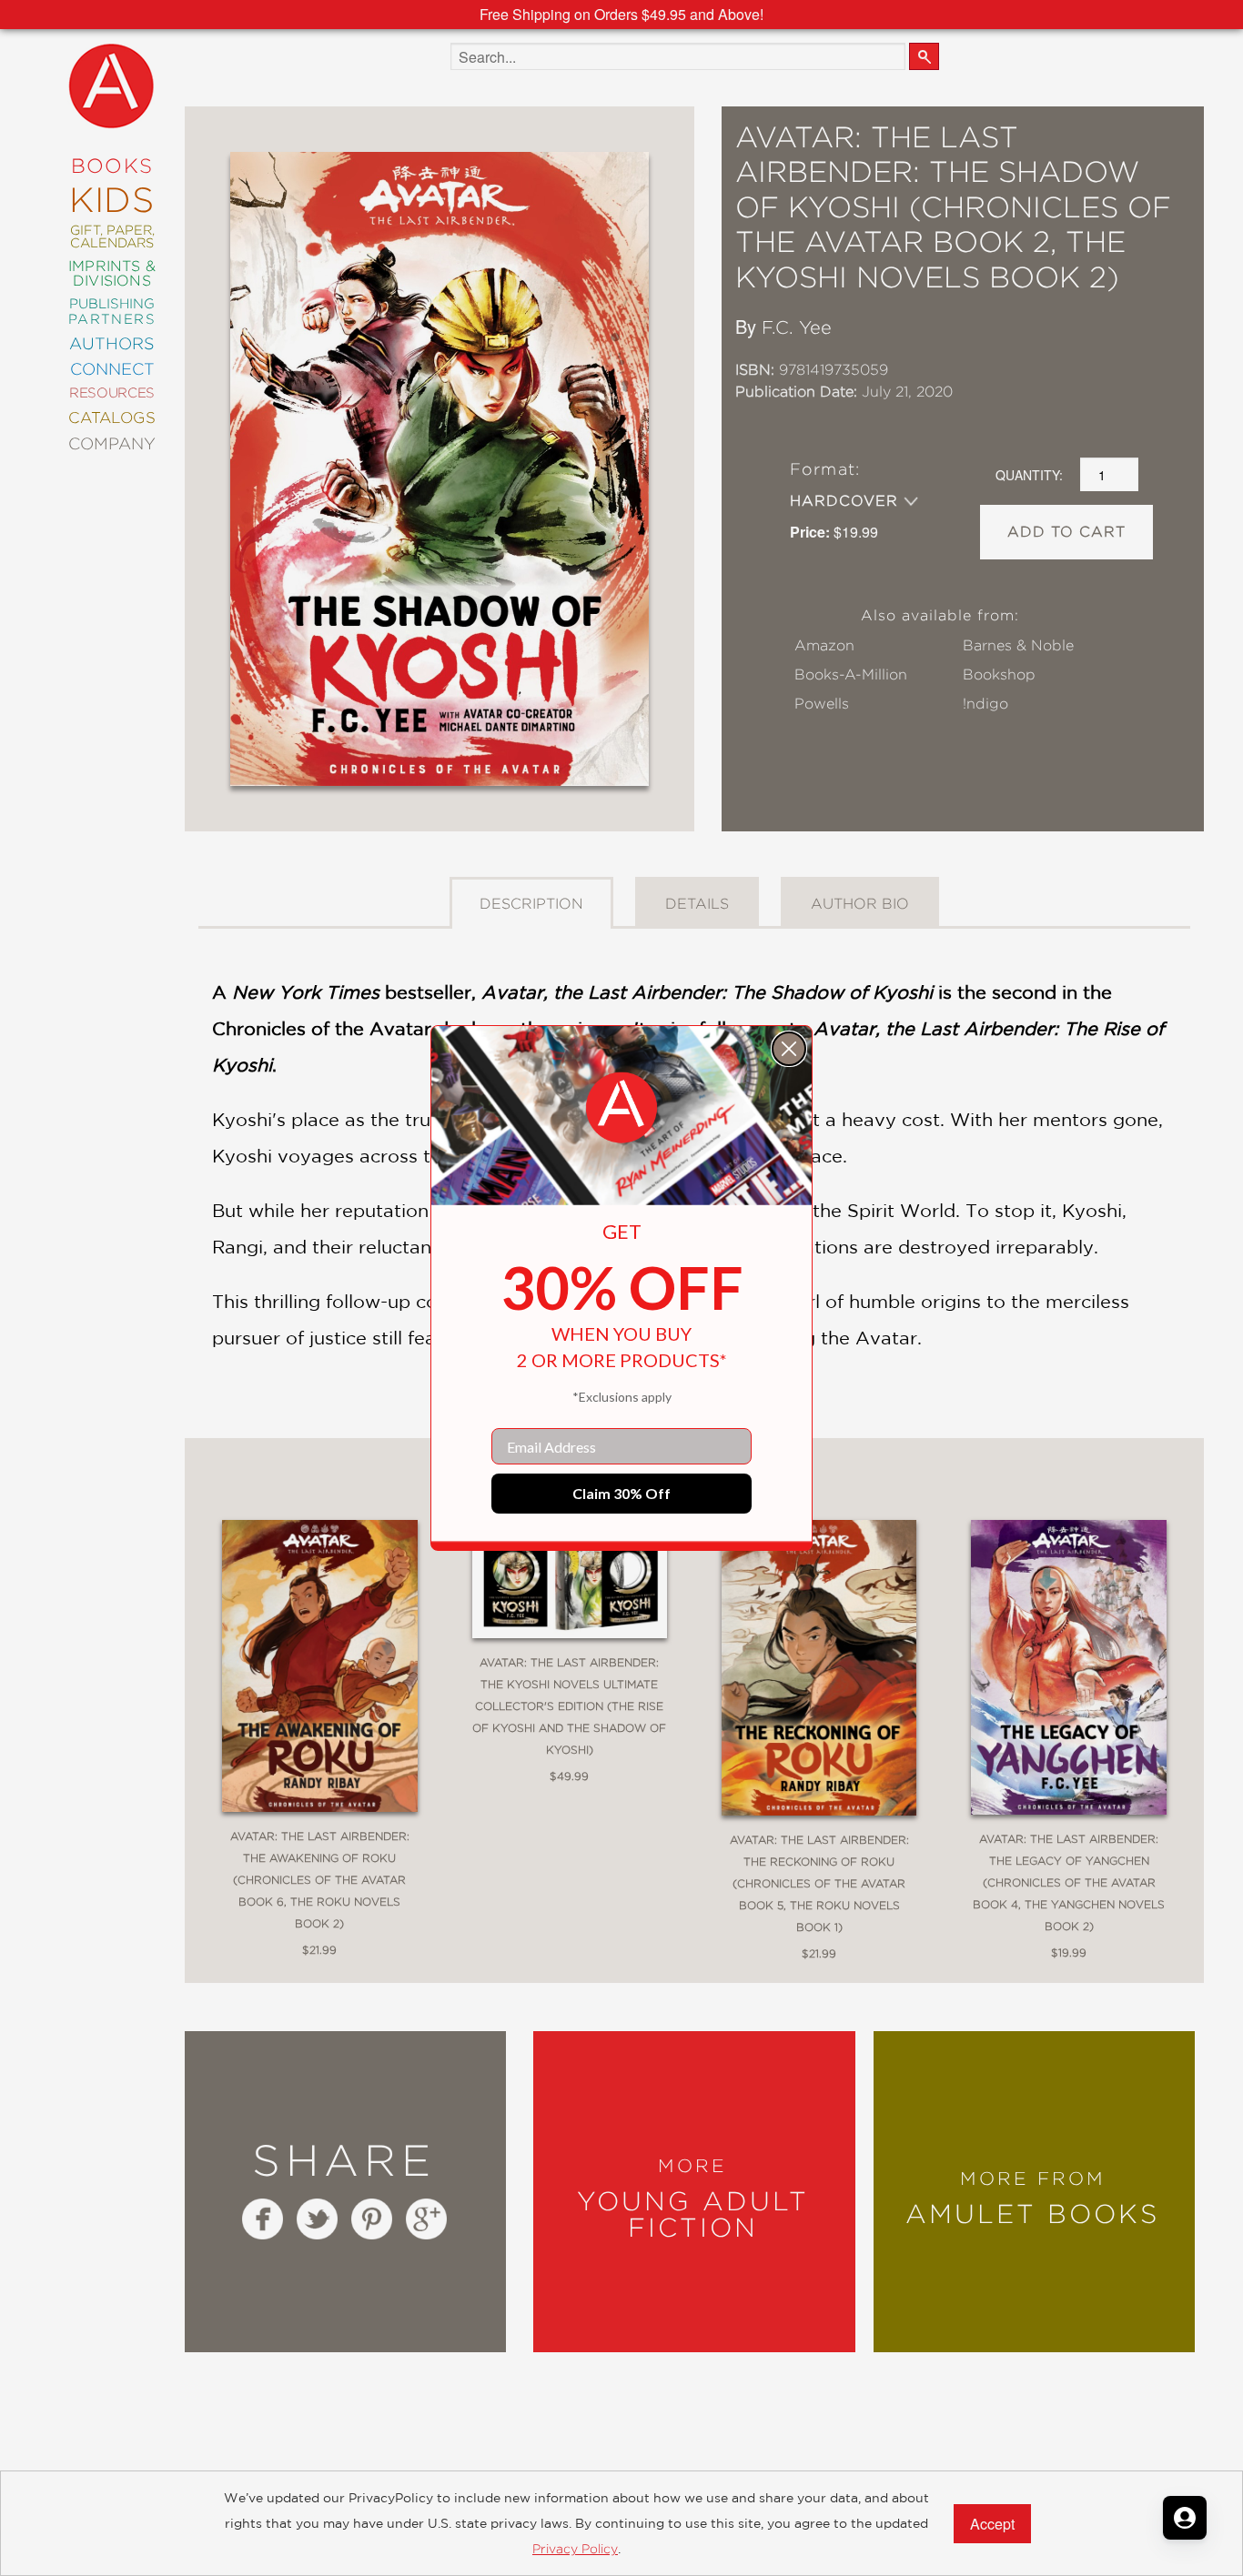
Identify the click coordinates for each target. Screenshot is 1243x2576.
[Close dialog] (789, 1049)
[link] (621, 1108)
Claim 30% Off (621, 1493)
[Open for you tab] (1185, 2518)
